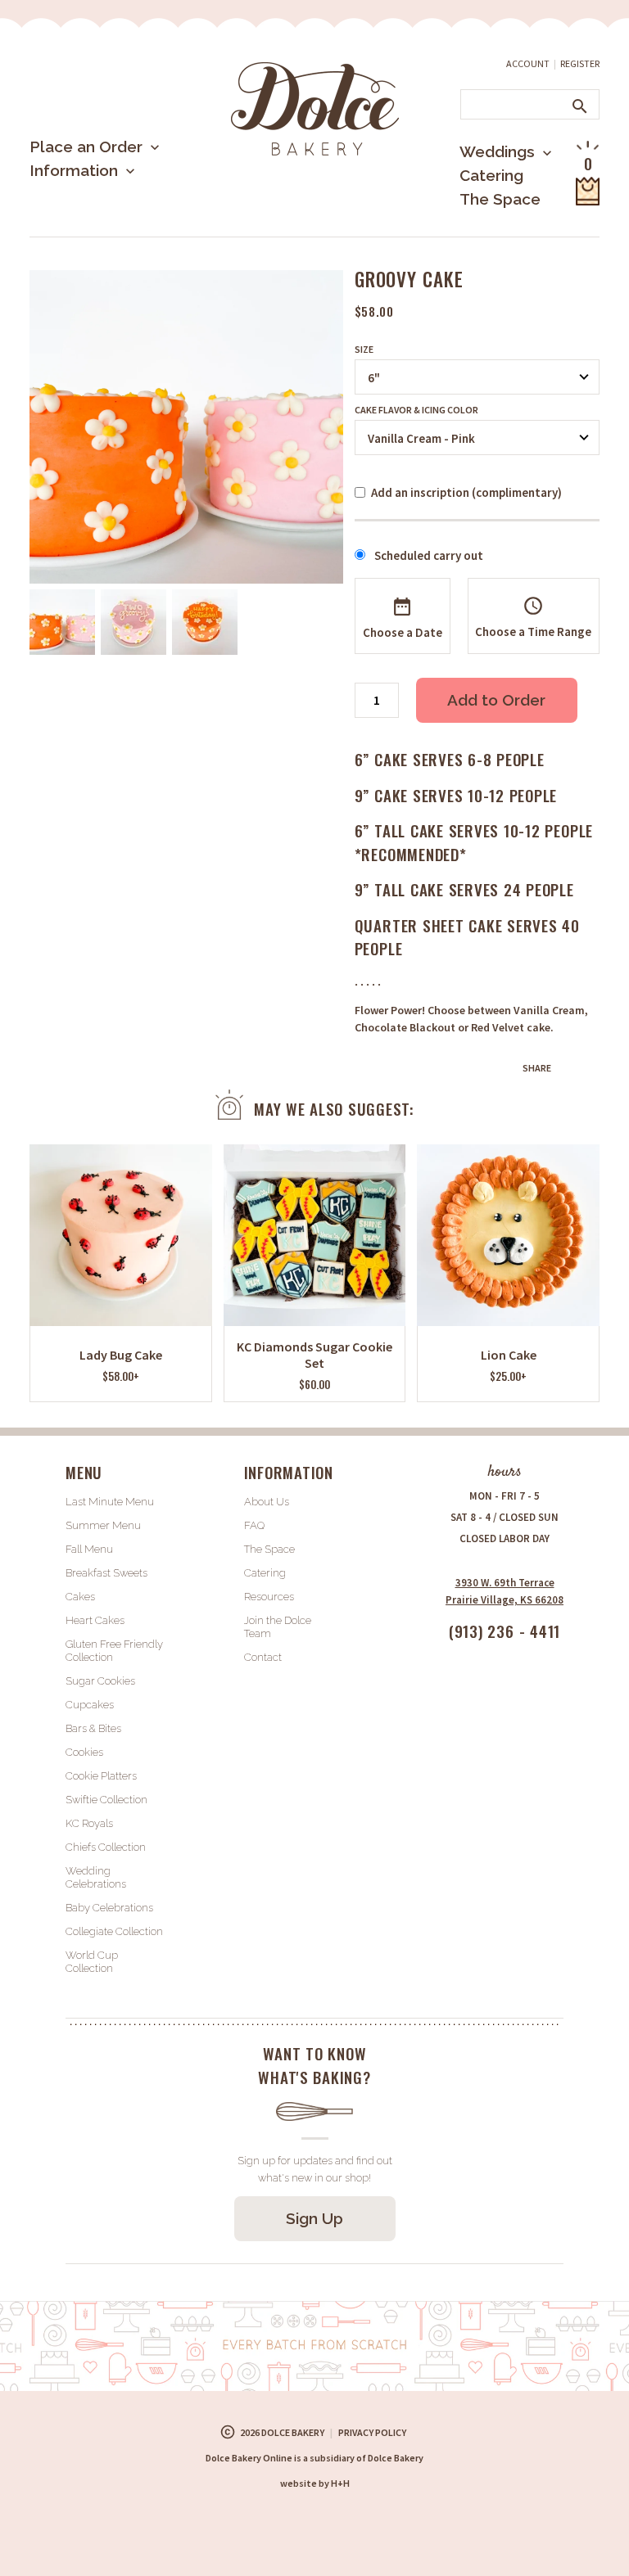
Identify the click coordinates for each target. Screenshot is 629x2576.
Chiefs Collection (106, 1847)
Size (364, 350)
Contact (263, 1657)
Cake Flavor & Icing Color (416, 410)
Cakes (80, 1597)
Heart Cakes (95, 1620)
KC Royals (89, 1823)
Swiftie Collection (106, 1800)
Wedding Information (484, 219)
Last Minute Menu (119, 200)
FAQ (254, 1525)
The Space (500, 199)
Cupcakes (90, 1705)
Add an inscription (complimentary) (466, 492)
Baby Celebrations (109, 1908)
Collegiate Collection (114, 1931)
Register (580, 63)
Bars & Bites (93, 1728)
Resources (269, 1597)
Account (528, 63)
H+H (315, 2483)
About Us (91, 224)
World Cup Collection (92, 1962)
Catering (491, 175)
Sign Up (314, 2218)
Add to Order (496, 700)
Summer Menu (107, 233)
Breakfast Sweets (106, 1573)
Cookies (84, 1752)
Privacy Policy (372, 2432)
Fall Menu (89, 1549)
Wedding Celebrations (96, 1877)
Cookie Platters (101, 1776)
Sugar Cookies (100, 1681)
